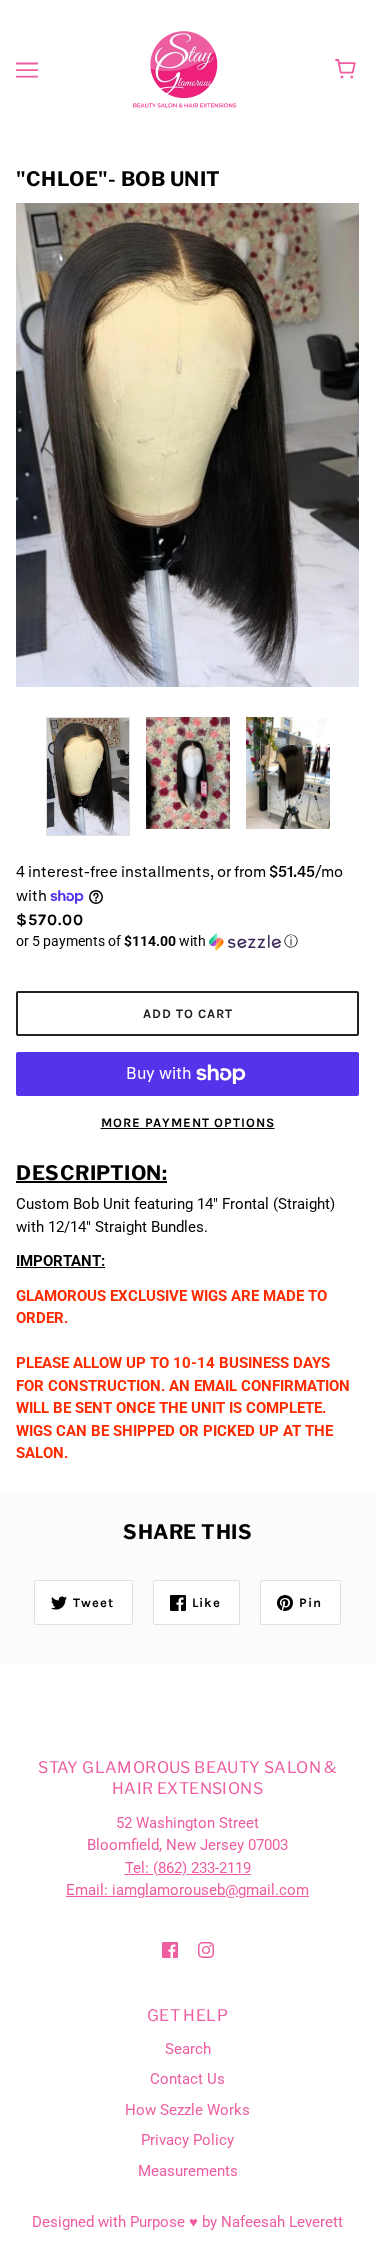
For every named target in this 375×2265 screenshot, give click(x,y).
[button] (187, 941)
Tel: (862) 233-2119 (188, 1868)
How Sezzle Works (187, 2110)
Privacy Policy (187, 2140)
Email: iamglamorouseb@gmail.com (187, 1890)
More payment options (188, 1122)
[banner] (184, 69)
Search (188, 2049)
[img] (170, 1949)
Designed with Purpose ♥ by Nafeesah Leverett (187, 2222)
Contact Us (187, 2079)
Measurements (188, 2171)
